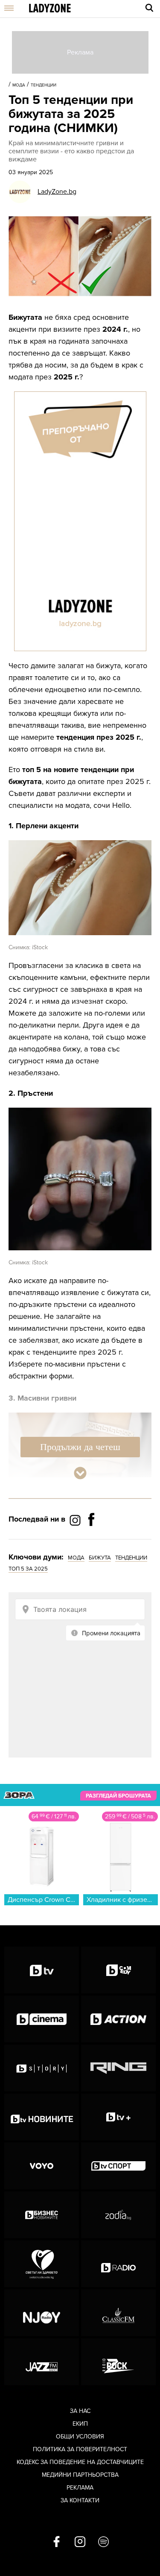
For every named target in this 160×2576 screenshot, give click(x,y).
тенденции (131, 1558)
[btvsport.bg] (118, 2166)
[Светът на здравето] (42, 2264)
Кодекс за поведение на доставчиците (80, 2462)
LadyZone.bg (57, 192)
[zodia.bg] (118, 2215)
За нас (80, 2411)
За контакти (80, 2500)
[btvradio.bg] (118, 2264)
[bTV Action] (118, 2019)
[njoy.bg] (42, 2313)
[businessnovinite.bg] (42, 2215)
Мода (19, 85)
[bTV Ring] (118, 2068)
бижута (100, 1558)
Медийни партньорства (80, 2475)
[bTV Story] (42, 2068)
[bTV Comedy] (118, 1970)
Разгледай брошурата (118, 1795)
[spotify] (103, 2542)
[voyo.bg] (42, 2166)
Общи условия (80, 2437)
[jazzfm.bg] (42, 2362)
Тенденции (44, 85)
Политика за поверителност (80, 2449)
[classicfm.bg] (118, 2313)
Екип (80, 2424)
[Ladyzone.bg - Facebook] (91, 1539)
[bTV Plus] (118, 2117)
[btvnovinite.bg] (42, 2117)
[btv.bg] (42, 1970)
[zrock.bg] (118, 2362)
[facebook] (57, 2542)
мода (76, 1558)
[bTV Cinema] (42, 2019)
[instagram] (80, 2542)
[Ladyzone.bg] (50, 9)
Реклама (80, 2488)
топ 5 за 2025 (28, 1569)
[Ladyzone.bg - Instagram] (76, 1520)
